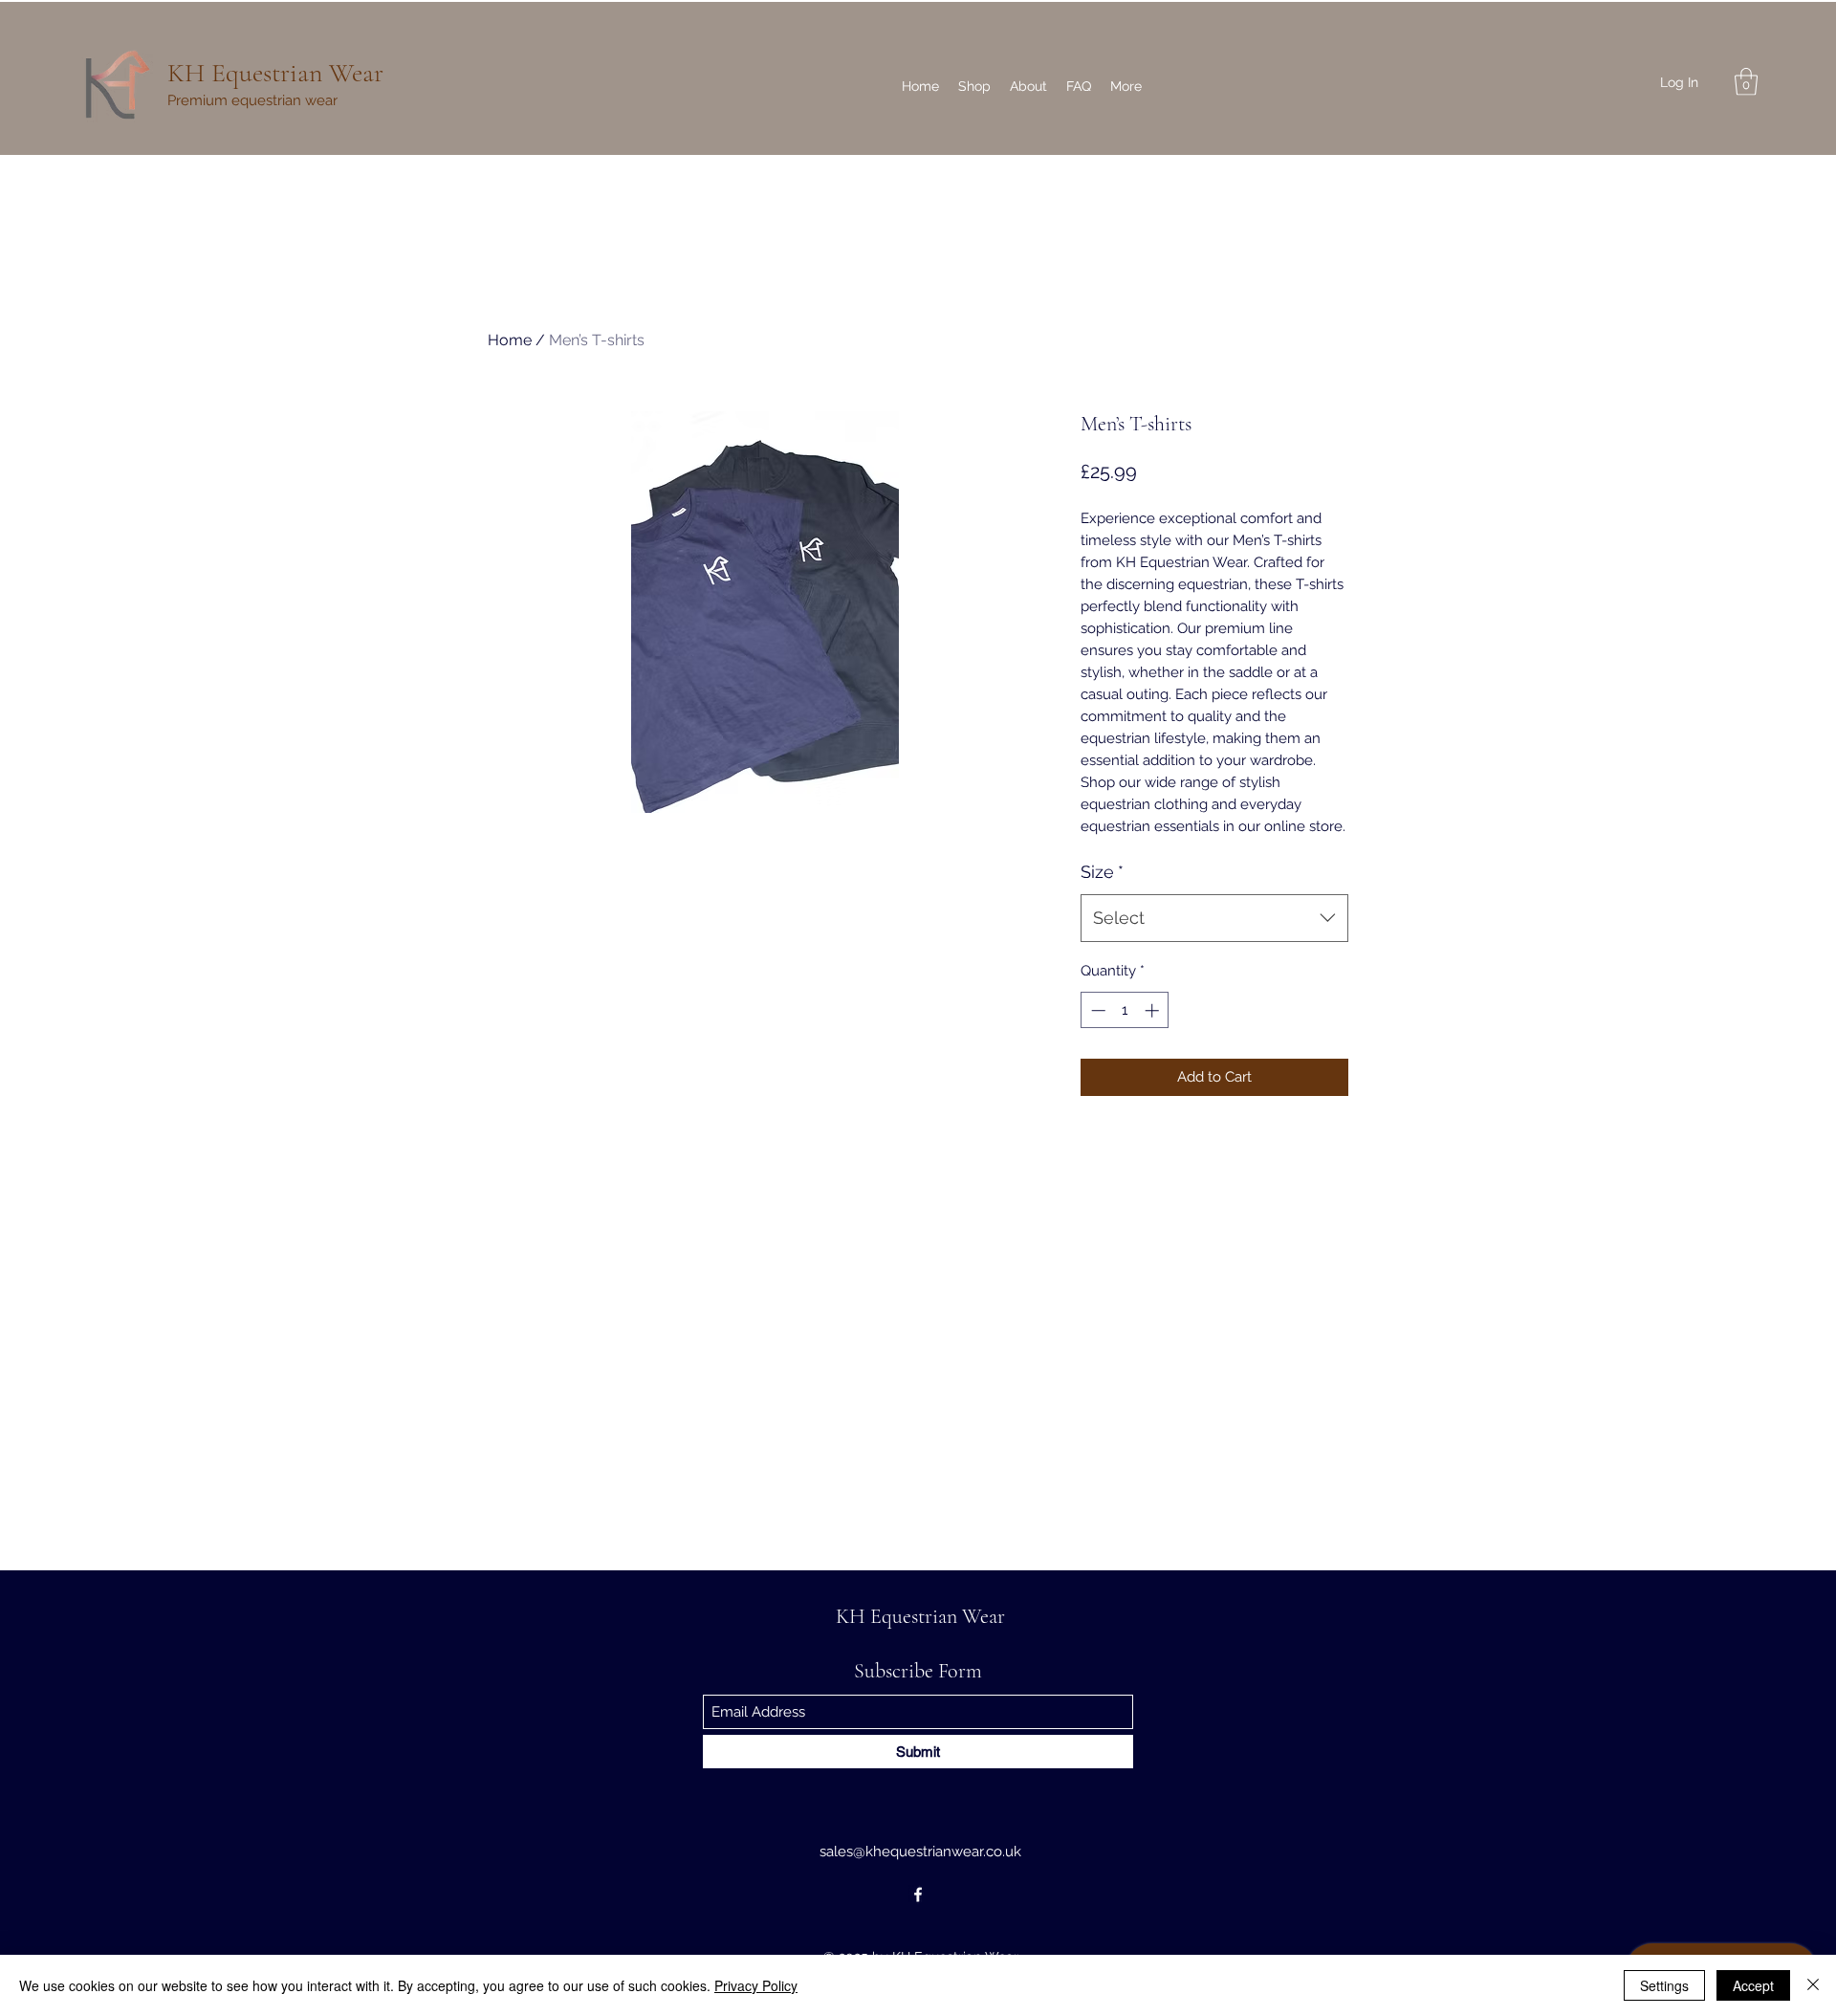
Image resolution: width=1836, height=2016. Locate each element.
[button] (1746, 82)
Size (1102, 872)
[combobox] (1214, 918)
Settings (1664, 1985)
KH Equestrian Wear (275, 73)
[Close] (1813, 1985)
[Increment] (1154, 1010)
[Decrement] (1096, 1010)
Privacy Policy (756, 1985)
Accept (1753, 1985)
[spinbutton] (1125, 1010)
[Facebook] (918, 1895)
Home (510, 340)
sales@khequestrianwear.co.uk (920, 1852)
